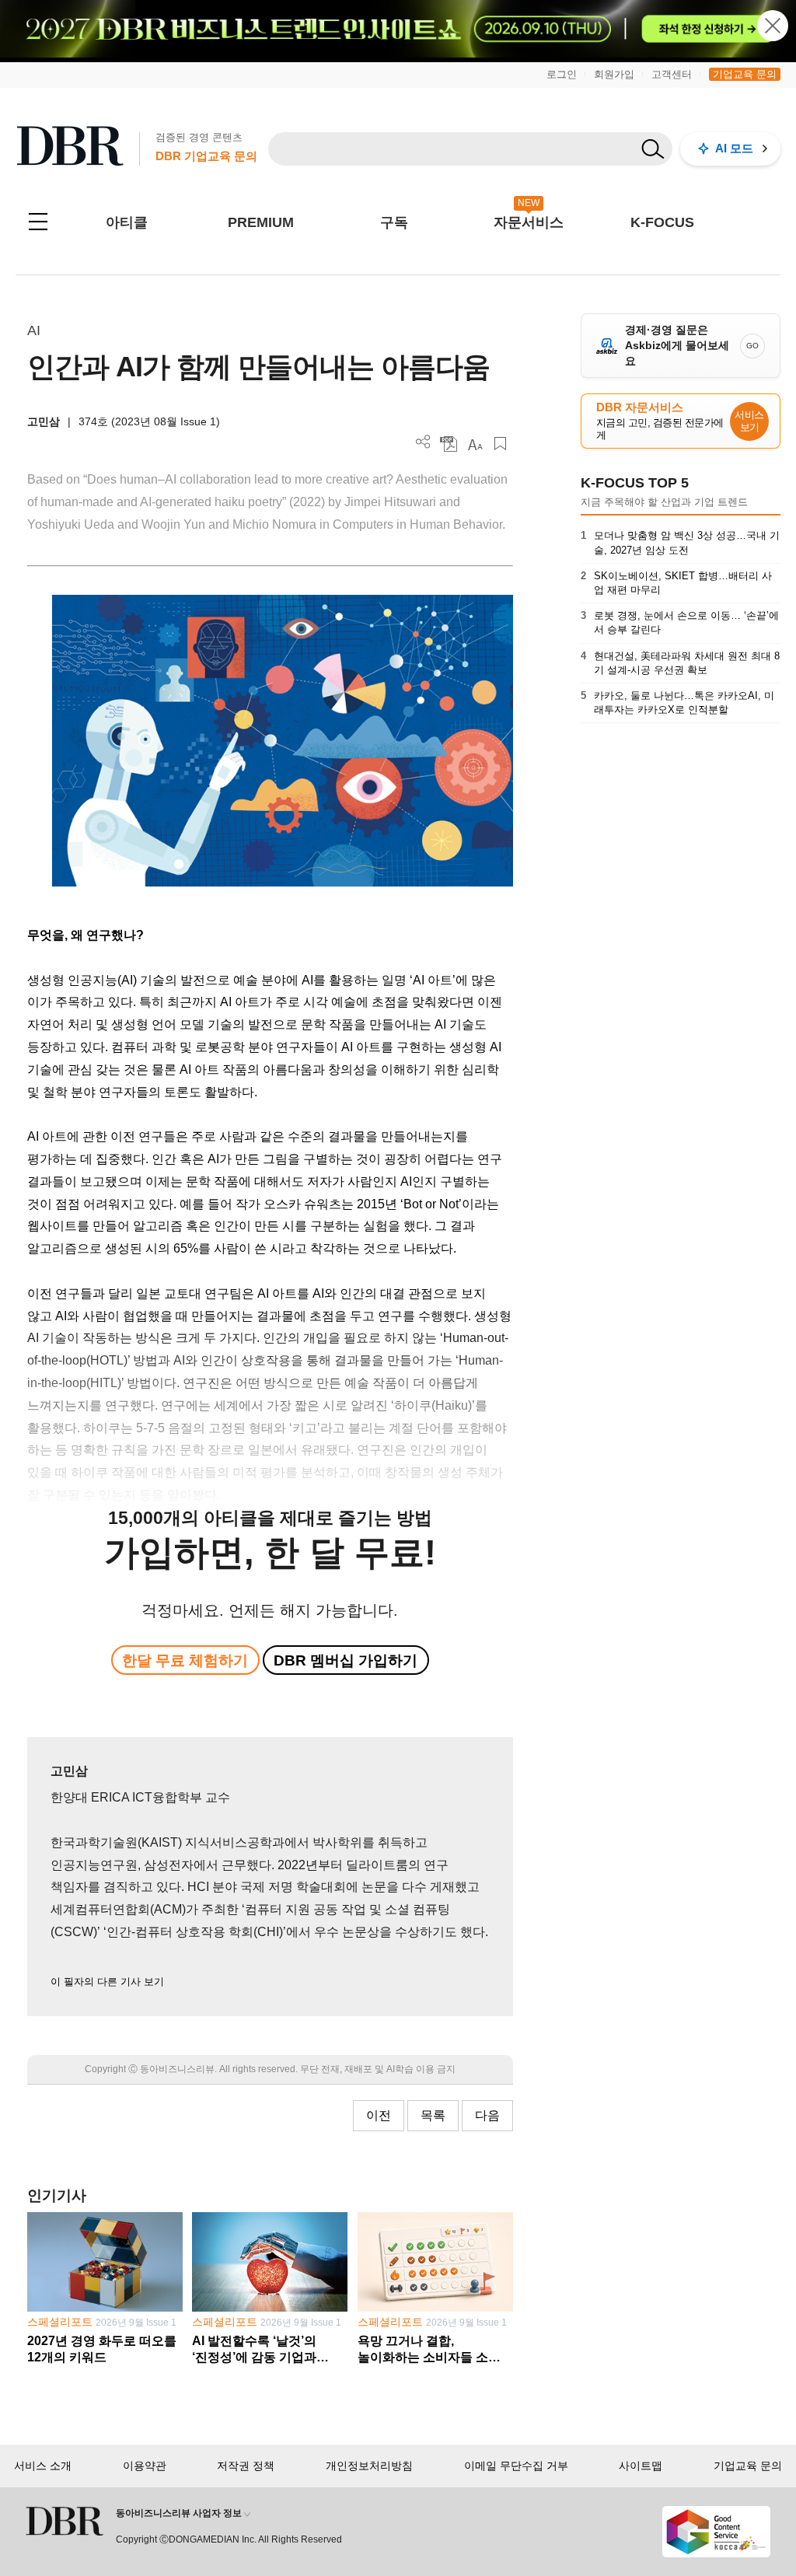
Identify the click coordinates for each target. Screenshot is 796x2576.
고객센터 (672, 74)
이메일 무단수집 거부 (516, 2466)
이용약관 (145, 2466)
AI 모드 (734, 148)
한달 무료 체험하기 (185, 1660)
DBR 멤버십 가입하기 (346, 1660)
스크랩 (500, 444)
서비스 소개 (43, 2466)
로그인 (562, 74)
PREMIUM (261, 222)
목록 (433, 2115)
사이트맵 (641, 2466)
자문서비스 (529, 222)
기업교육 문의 (745, 74)
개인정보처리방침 (369, 2466)
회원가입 (614, 74)
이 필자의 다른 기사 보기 (107, 1982)
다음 (487, 2115)
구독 (394, 222)
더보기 (423, 442)
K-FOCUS (662, 222)
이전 (379, 2115)
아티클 (127, 222)
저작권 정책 (246, 2466)
